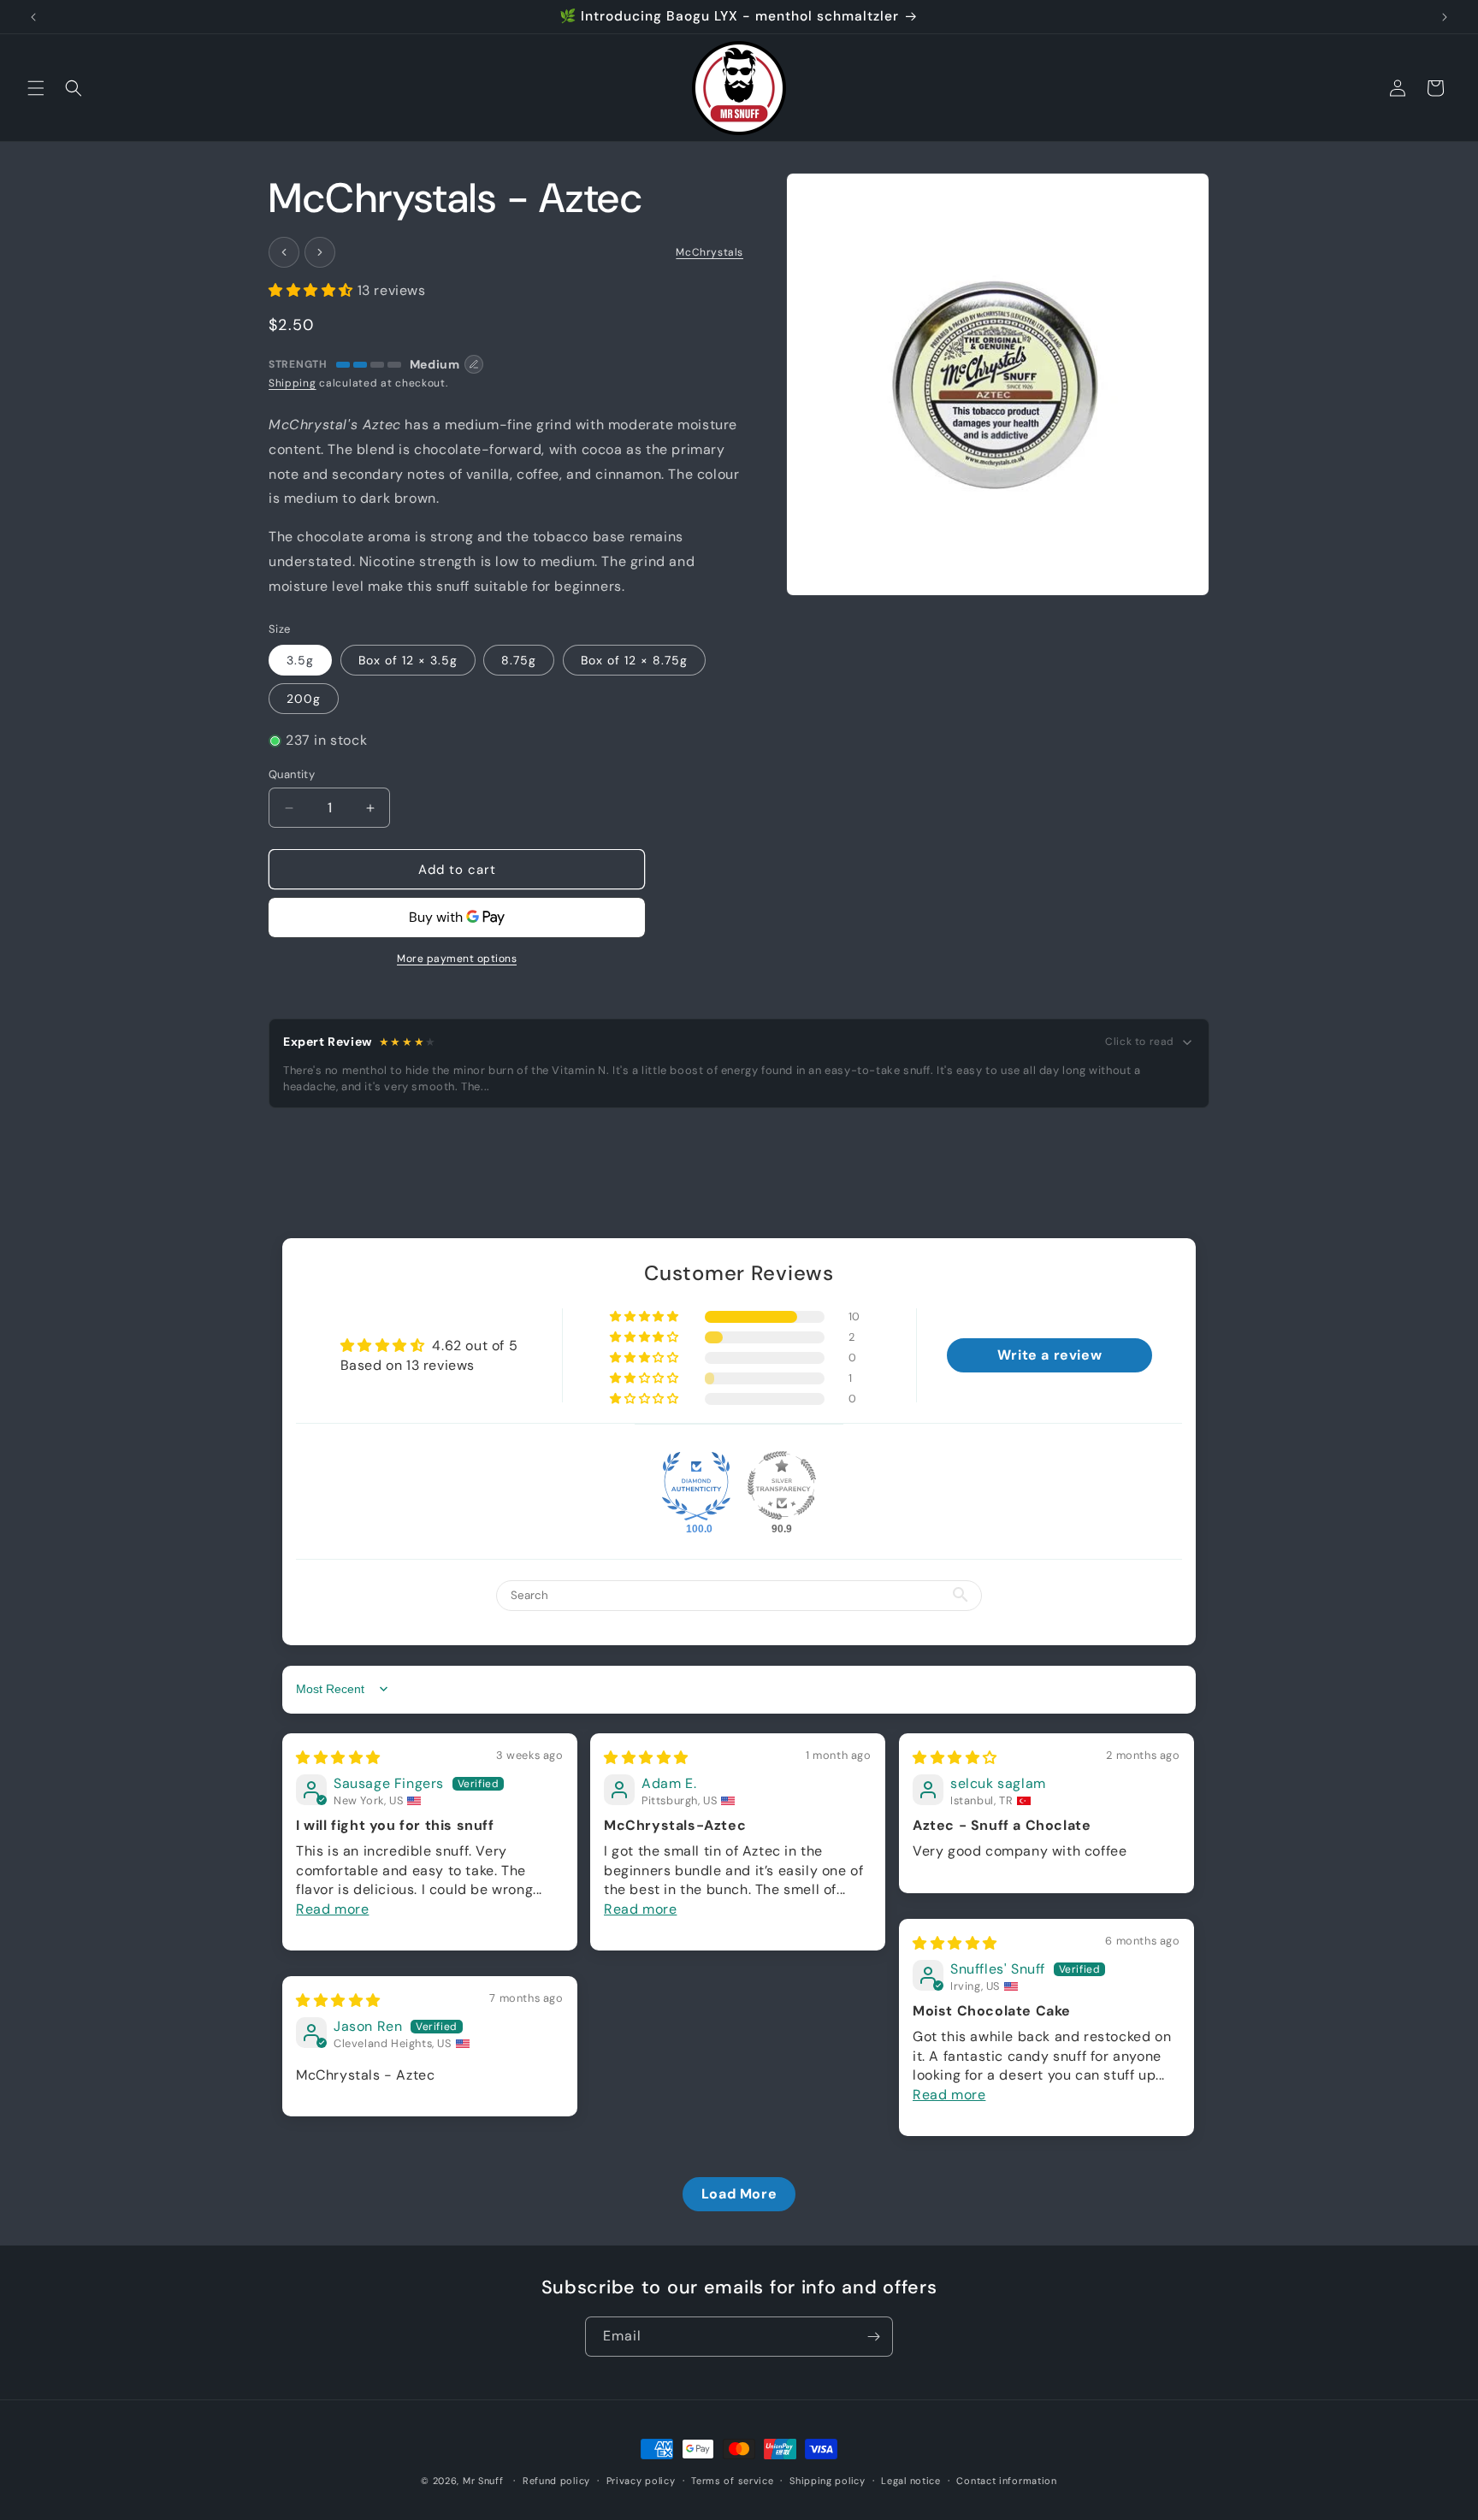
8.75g (519, 660)
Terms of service (732, 2480)
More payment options (457, 959)
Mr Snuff (483, 2481)
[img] (338, 1757)
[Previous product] (284, 252)
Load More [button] (739, 2193)
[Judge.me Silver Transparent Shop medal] (782, 1485)
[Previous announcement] (33, 17)
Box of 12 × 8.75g (634, 660)
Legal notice (910, 2480)
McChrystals (709, 252)
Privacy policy (641, 2480)
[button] (36, 88)
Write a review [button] (1049, 1354)
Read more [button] (332, 1908)
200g (304, 699)
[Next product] (320, 252)
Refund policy (556, 2480)
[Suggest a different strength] (474, 364)
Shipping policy (828, 2480)
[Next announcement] (1445, 17)
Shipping (293, 383)
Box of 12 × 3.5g (408, 660)
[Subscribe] (873, 2337)
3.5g (300, 660)
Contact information (1006, 2480)
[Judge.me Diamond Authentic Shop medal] (696, 1485)
